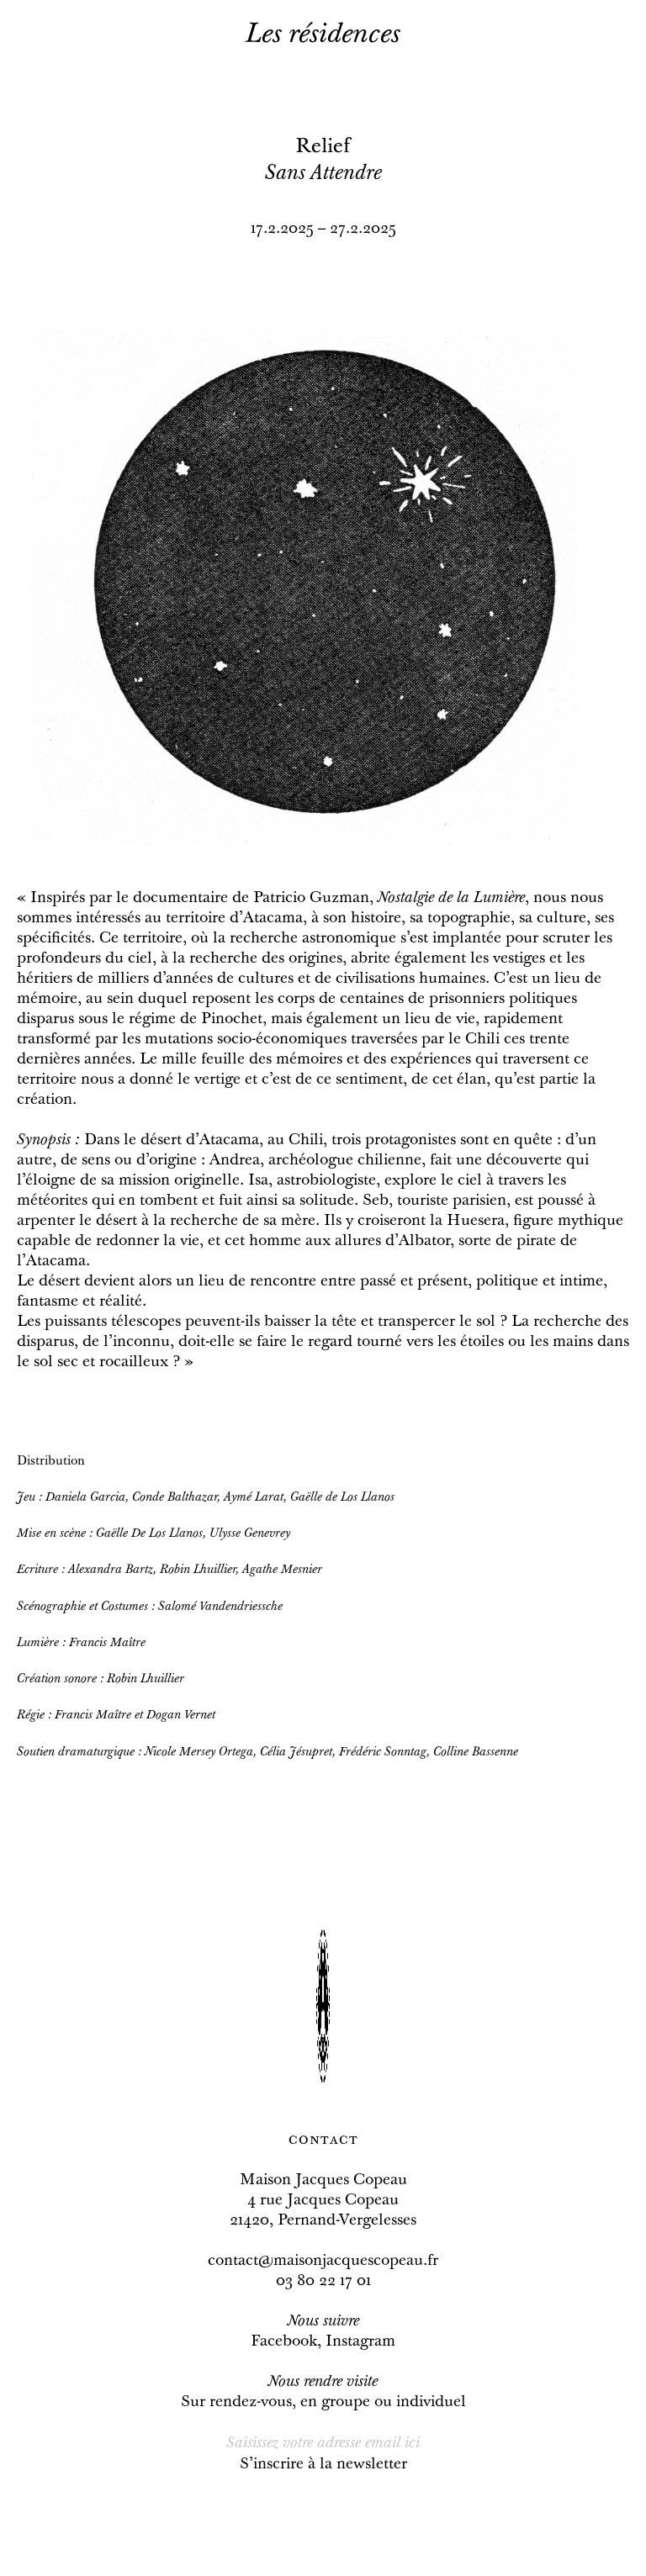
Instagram (360, 2342)
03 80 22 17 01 (323, 2282)
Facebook (284, 2342)
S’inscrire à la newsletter (323, 2465)
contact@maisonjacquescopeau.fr (323, 2262)
